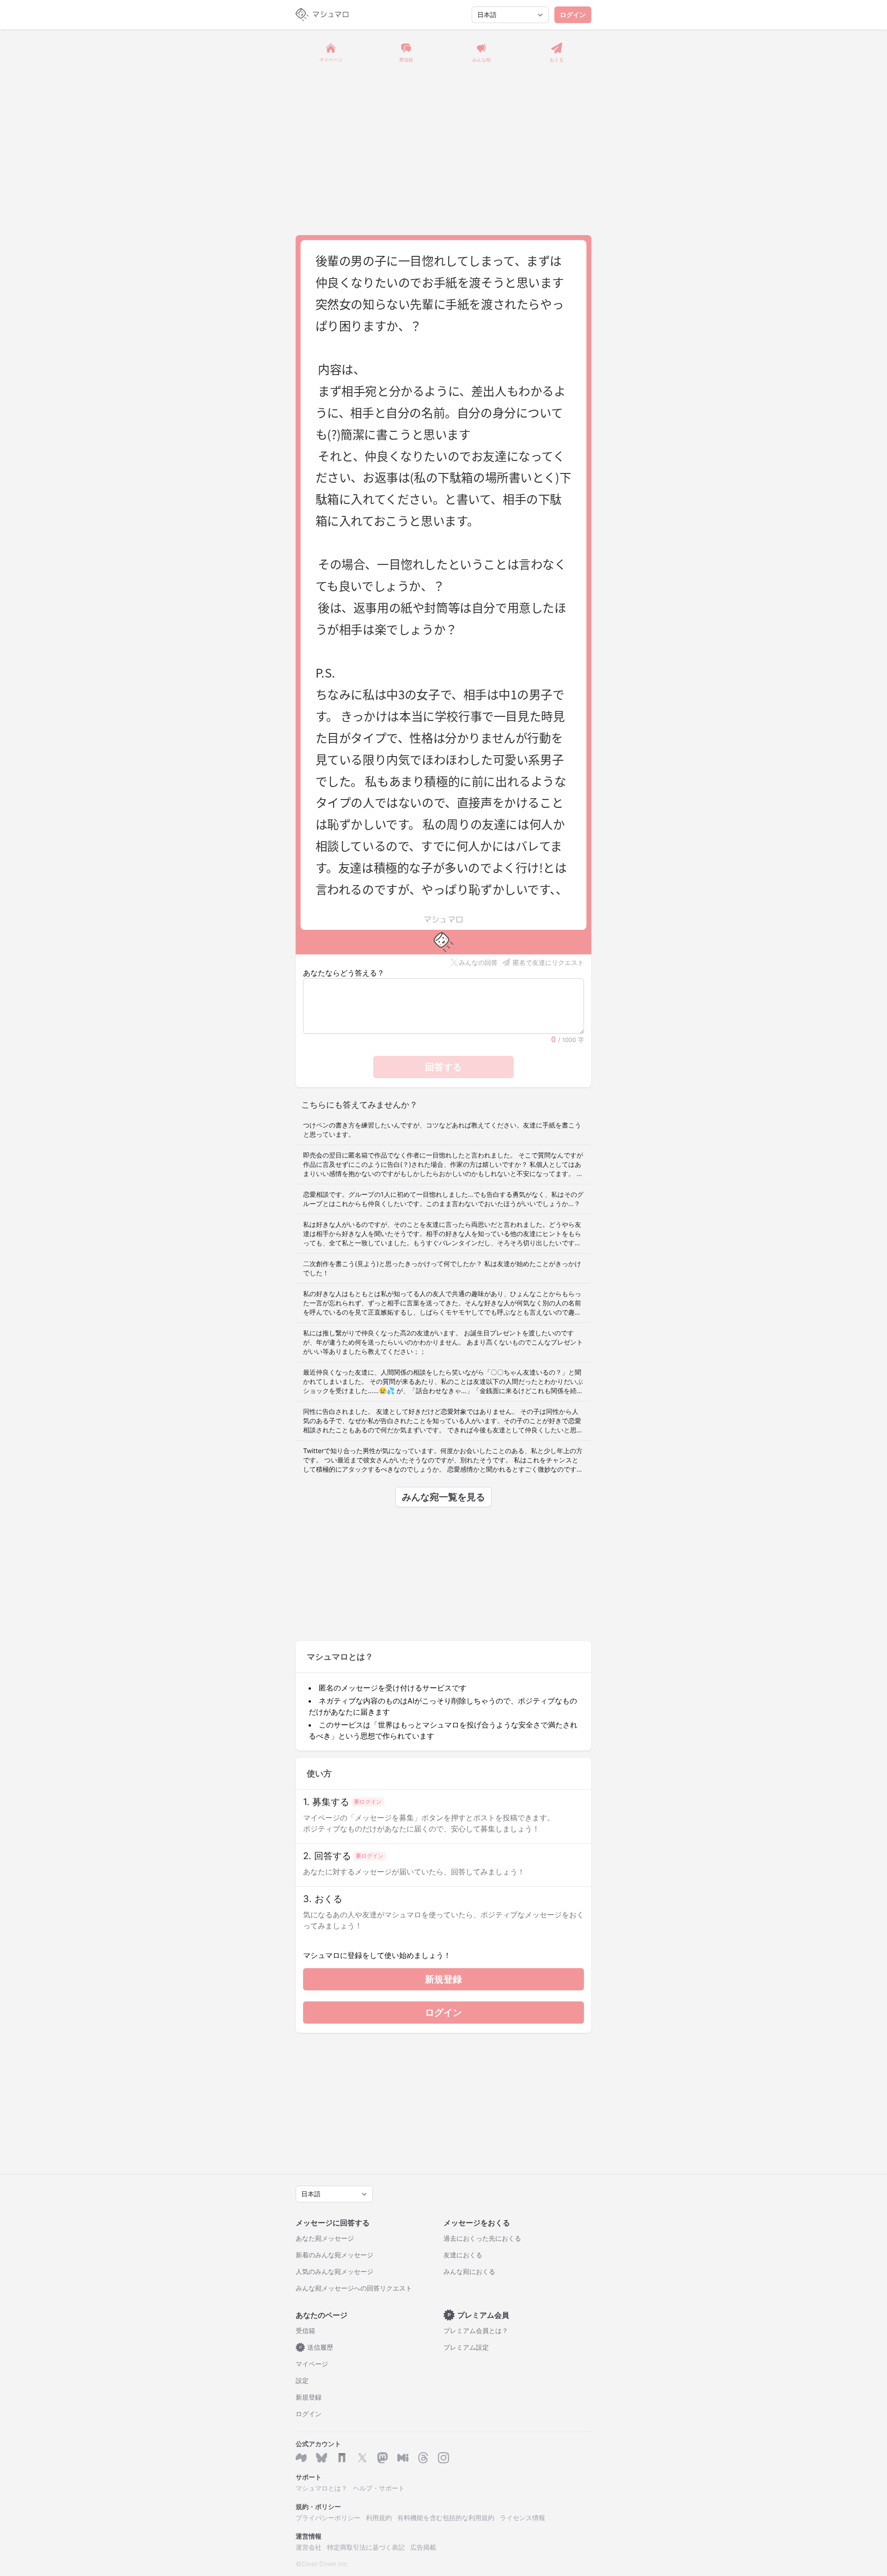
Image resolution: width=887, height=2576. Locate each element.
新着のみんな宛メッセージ (334, 2255)
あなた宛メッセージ (325, 2238)
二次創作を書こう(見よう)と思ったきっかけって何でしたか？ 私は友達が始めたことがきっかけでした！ (442, 1268)
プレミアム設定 (466, 2347)
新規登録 (443, 1979)
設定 (302, 2380)
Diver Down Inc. (325, 2564)
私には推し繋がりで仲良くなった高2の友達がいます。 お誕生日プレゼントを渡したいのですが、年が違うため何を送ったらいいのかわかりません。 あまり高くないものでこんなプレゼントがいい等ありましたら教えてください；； (443, 1342)
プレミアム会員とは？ (476, 2331)
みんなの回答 (478, 962)
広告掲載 (423, 2547)
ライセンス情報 (522, 2518)
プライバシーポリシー (328, 2518)
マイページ (312, 2364)
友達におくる (463, 2255)
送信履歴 (316, 2347)
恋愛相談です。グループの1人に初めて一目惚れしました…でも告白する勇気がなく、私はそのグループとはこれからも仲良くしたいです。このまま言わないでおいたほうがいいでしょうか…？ (443, 1199)
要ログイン (368, 1802)
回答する (443, 1067)
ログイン (573, 15)
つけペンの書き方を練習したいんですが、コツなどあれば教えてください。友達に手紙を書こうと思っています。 (442, 1130)
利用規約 (379, 2518)
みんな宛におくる (469, 2271)
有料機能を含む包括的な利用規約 (446, 2518)
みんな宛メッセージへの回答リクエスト (354, 2288)
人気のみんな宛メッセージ (334, 2271)
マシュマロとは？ (322, 2488)
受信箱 (305, 2331)
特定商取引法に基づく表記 (366, 2547)
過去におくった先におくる (482, 2238)
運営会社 (309, 2547)
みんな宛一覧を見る (443, 1497)
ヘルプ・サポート (379, 2488)
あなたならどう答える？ (344, 973)
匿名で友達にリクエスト (548, 962)
